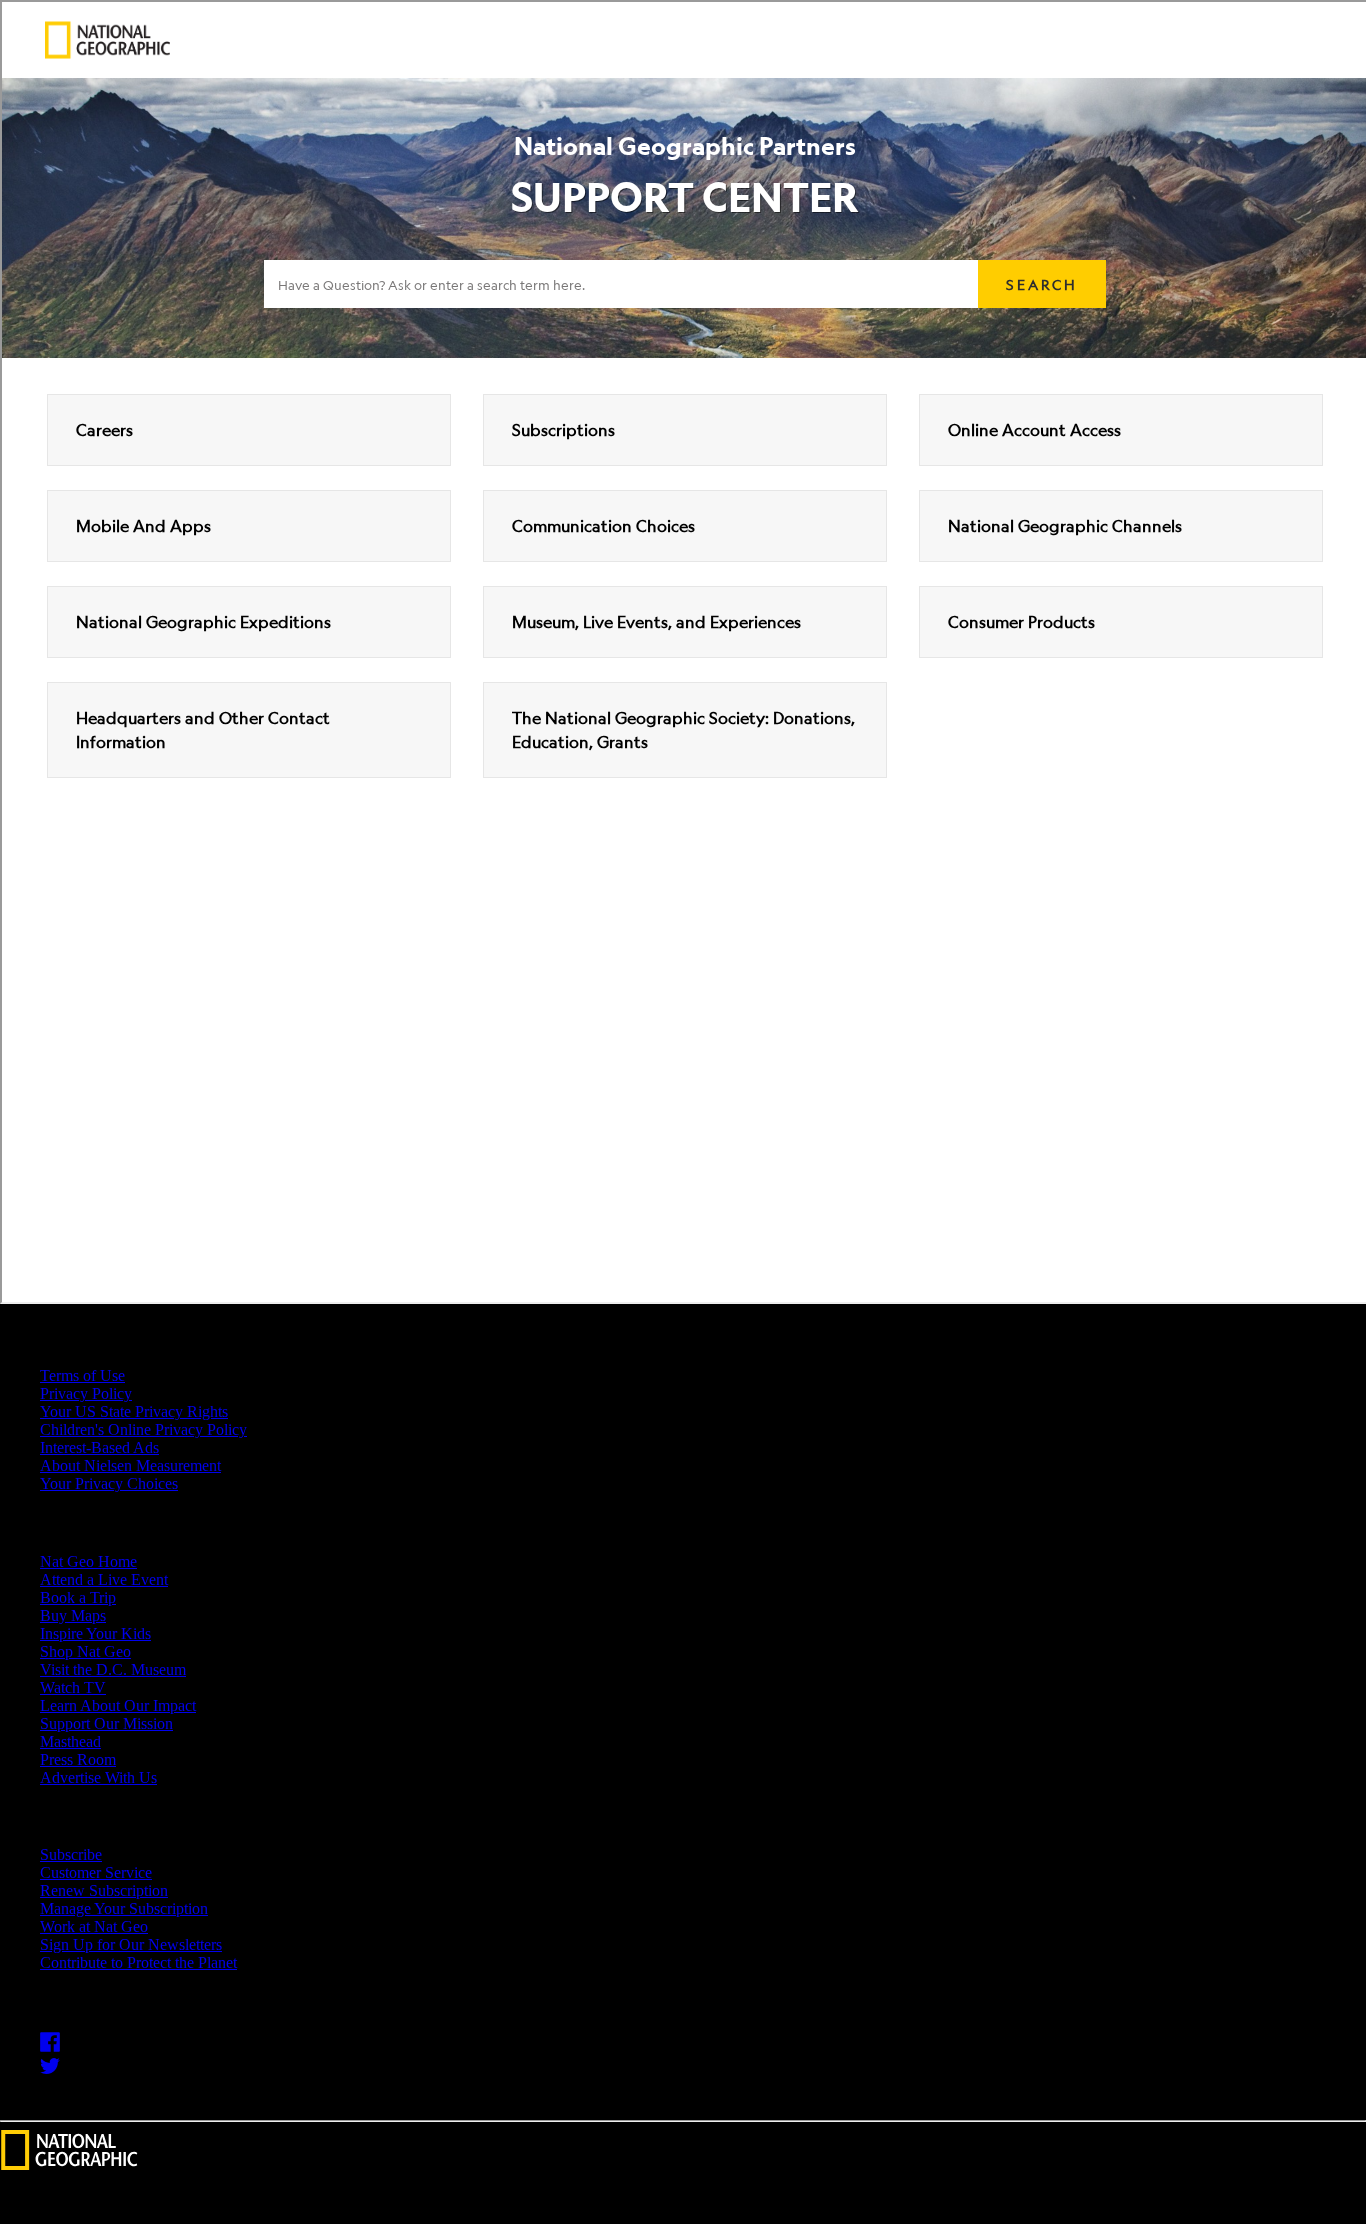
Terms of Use (82, 1375)
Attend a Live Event (104, 1579)
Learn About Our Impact (118, 1705)
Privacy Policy (86, 1393)
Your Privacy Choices (109, 1483)
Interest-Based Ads (99, 1447)
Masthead (70, 1741)
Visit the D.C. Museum (113, 1669)
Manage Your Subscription (124, 1908)
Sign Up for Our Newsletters (131, 1944)
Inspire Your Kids (95, 1633)
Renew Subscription (104, 1890)
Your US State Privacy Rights (134, 1411)
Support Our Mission (106, 1723)
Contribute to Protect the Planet (138, 1962)
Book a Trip (78, 1597)
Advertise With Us (98, 1777)
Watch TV (73, 1687)
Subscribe (71, 1854)
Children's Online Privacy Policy (143, 1429)
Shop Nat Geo (85, 1651)
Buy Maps (73, 1615)
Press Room (78, 1759)
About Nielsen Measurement (130, 1465)
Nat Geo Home (88, 1561)
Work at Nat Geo (94, 1926)
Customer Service (96, 1872)
